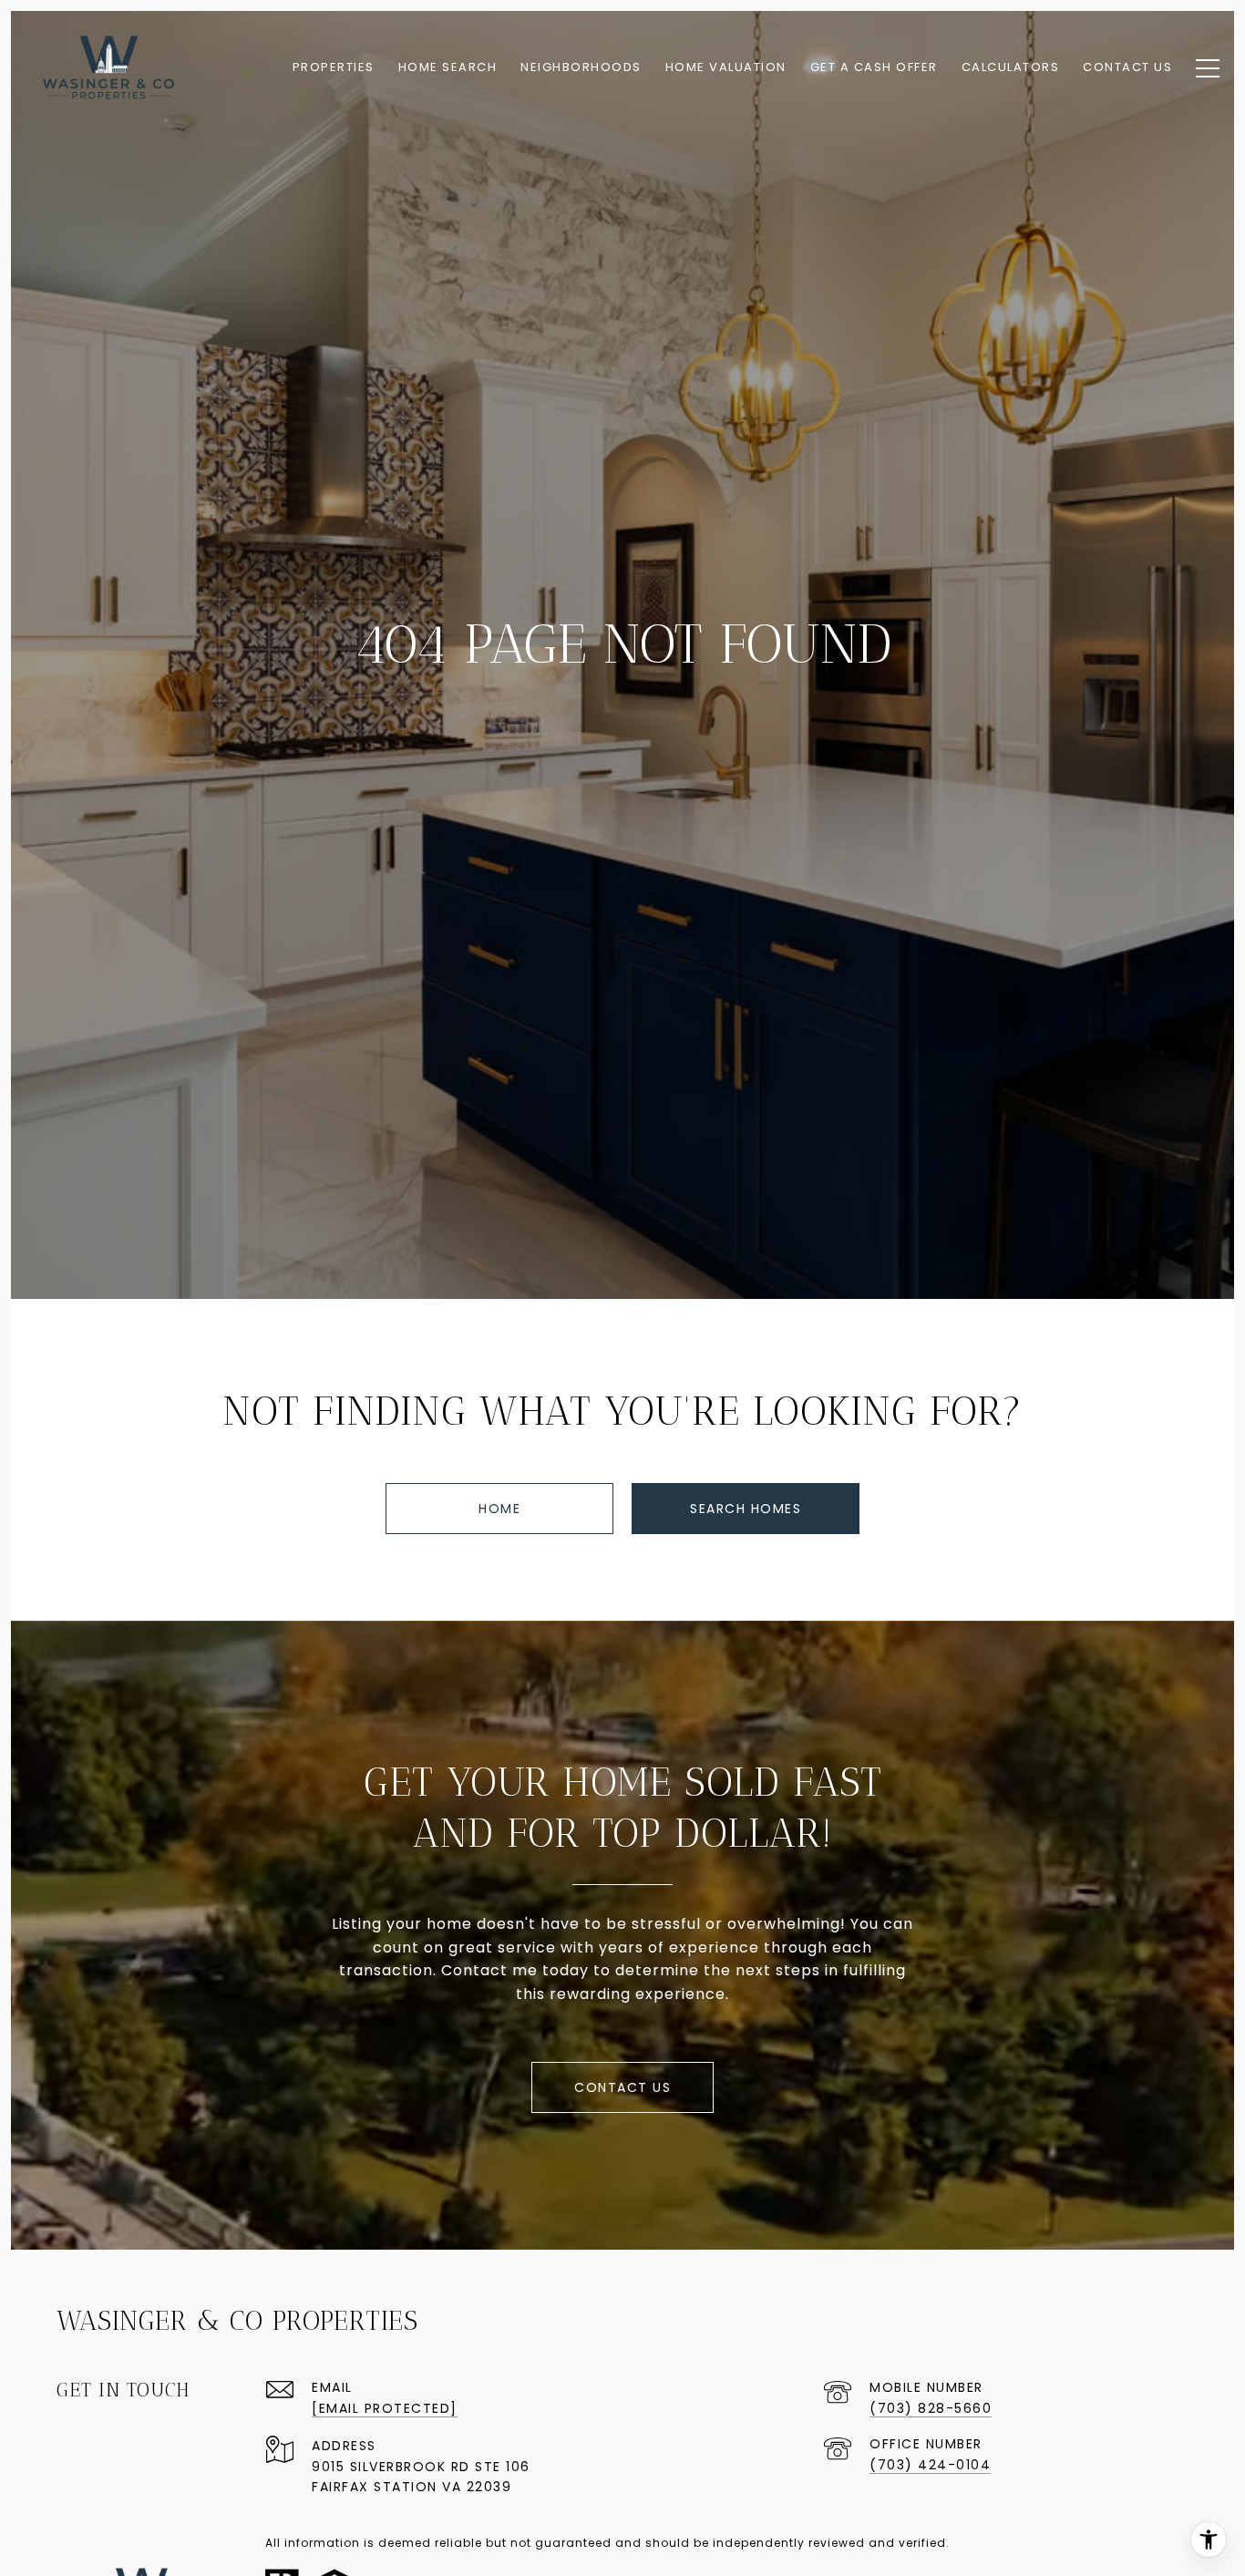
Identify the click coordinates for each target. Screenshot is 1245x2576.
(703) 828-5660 (931, 2408)
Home (499, 1509)
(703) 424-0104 (930, 2465)
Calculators (1011, 67)
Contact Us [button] (622, 2087)
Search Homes (746, 1509)
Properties (334, 67)
